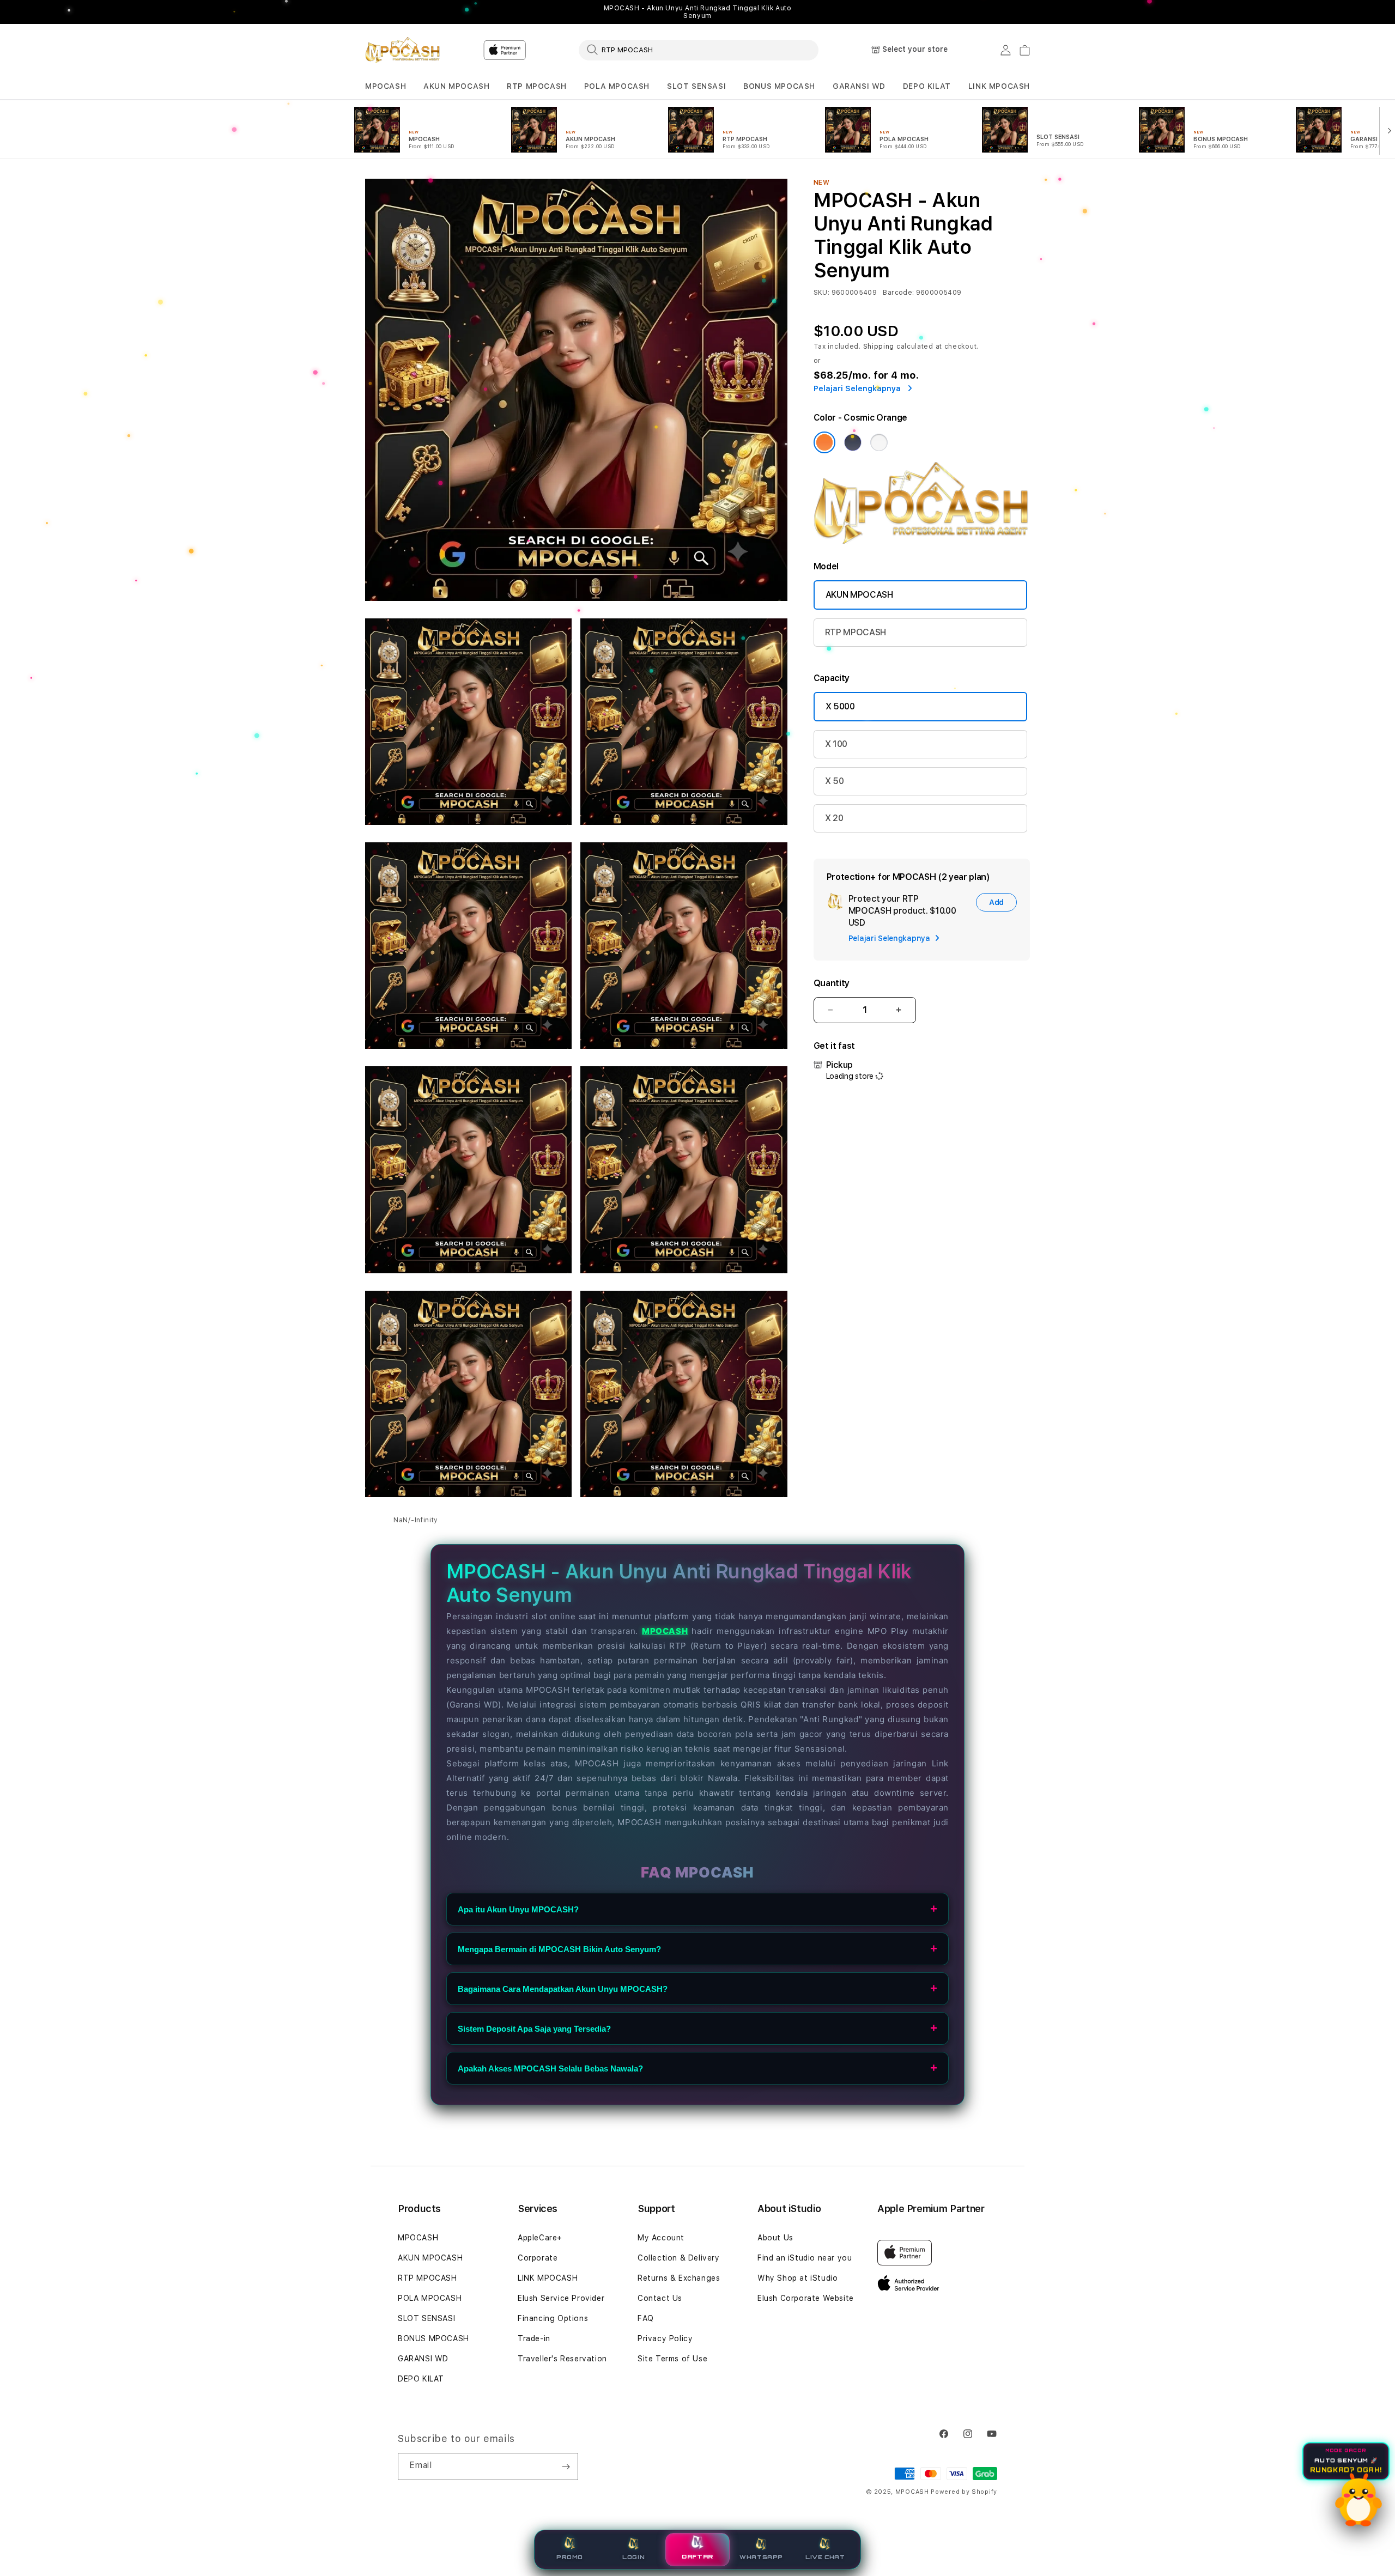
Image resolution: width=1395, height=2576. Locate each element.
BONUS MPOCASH (779, 86)
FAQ (646, 2318)
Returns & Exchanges (679, 2278)
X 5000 (840, 706)
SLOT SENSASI (696, 86)
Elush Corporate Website (806, 2298)
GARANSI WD (859, 86)
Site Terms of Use (672, 2359)
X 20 (834, 818)
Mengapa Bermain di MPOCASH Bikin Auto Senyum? (559, 1949)
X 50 (835, 781)
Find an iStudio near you (805, 2258)
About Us (775, 2238)
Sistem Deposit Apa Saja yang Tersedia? (534, 2029)
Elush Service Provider (561, 2298)
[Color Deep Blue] (853, 442)
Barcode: (898, 293)
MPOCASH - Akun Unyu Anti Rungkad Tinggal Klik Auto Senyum (698, 12)
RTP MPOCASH (537, 86)
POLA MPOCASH (617, 86)
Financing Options (553, 2318)
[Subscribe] (566, 2466)
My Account (661, 2238)
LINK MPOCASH (999, 86)
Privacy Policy (665, 2338)
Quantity (832, 983)
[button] (386, 86)
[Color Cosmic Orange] (824, 442)
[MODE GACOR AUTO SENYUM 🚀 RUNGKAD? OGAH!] (1358, 2500)
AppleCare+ (540, 2238)
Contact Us (660, 2298)
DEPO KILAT (927, 86)
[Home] (403, 50)
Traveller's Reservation (562, 2359)
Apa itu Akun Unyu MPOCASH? (518, 1909)
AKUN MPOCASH (456, 86)
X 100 (836, 744)
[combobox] (699, 50)
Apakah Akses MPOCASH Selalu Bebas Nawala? (550, 2068)
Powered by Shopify (964, 2492)
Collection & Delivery (679, 2258)
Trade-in (534, 2338)
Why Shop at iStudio (797, 2278)
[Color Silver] (879, 442)
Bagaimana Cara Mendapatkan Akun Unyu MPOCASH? (563, 1989)
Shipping (879, 347)
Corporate (538, 2258)
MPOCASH (386, 86)
